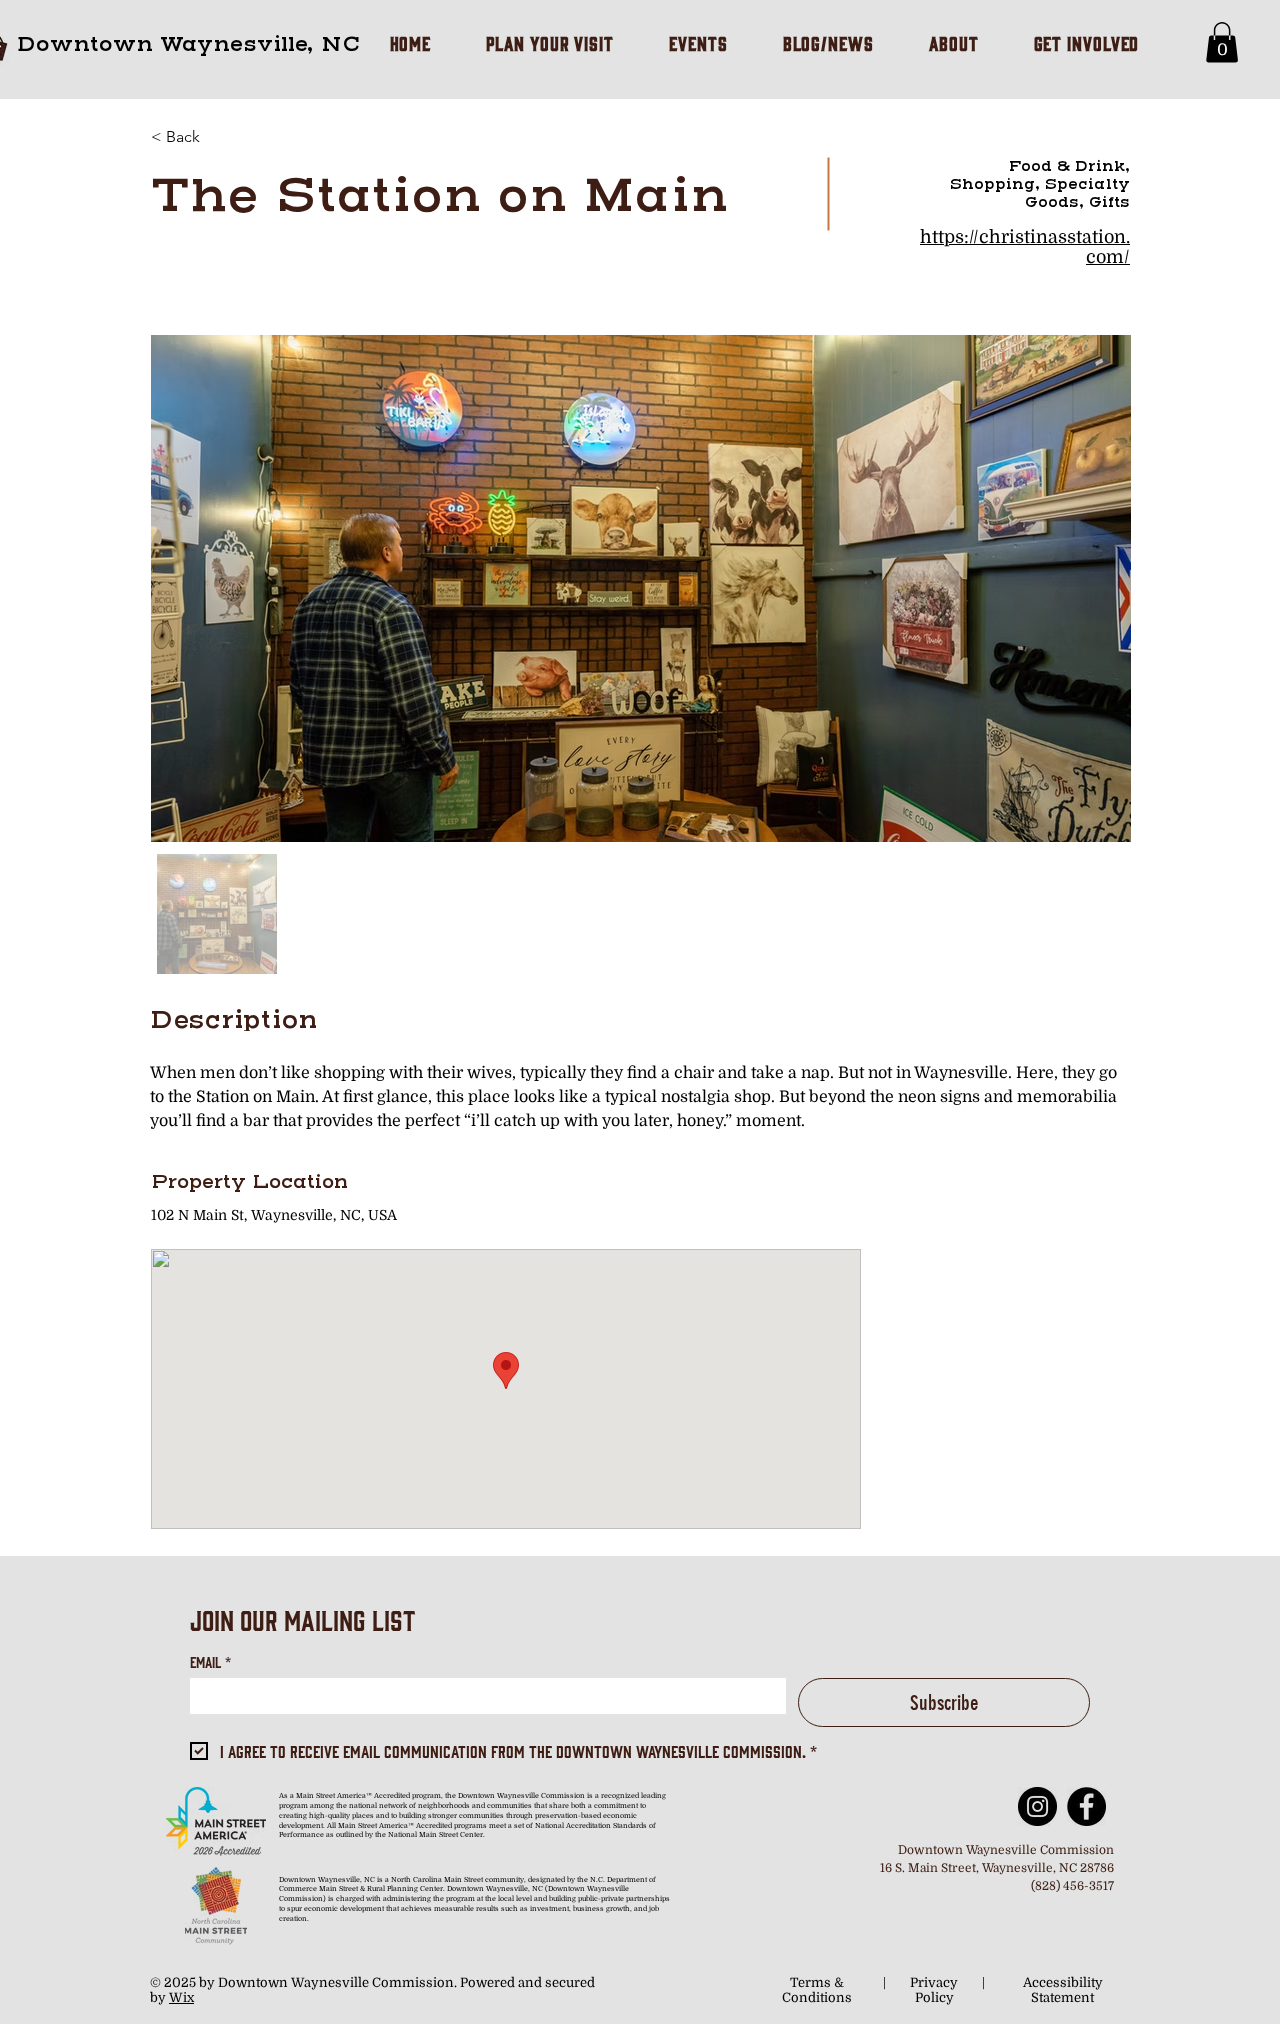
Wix (181, 1997)
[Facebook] (1086, 1806)
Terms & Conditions (817, 1990)
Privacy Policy (934, 1990)
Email (210, 1661)
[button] (1222, 42)
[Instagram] (1037, 1806)
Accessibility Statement (1063, 1990)
